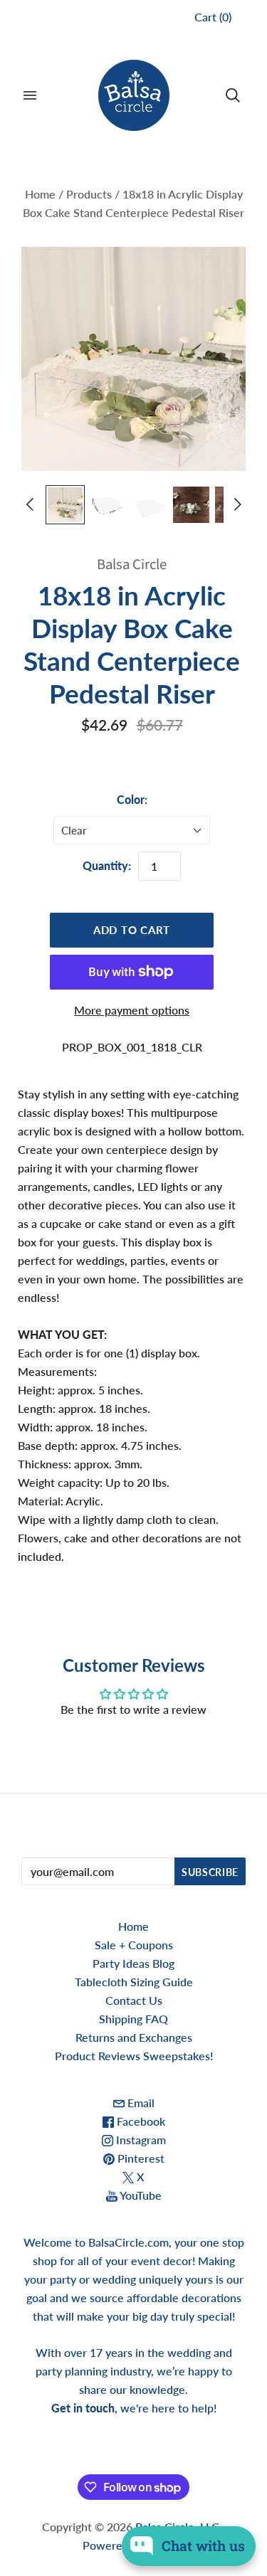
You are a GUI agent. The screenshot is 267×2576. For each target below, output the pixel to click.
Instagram (140, 2140)
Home (40, 194)
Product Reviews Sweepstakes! (134, 2056)
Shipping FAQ (133, 2019)
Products (89, 194)
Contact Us (134, 2000)
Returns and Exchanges (134, 2037)
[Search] (233, 95)
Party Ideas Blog (133, 1963)
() (213, 17)
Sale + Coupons (134, 1945)
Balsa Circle (132, 565)
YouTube (140, 2195)
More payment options (132, 1010)
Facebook (140, 2121)
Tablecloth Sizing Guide (134, 1982)
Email (140, 2103)
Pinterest (140, 2158)
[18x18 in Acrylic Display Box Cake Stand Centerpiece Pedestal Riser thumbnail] (65, 505)
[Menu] (30, 95)
